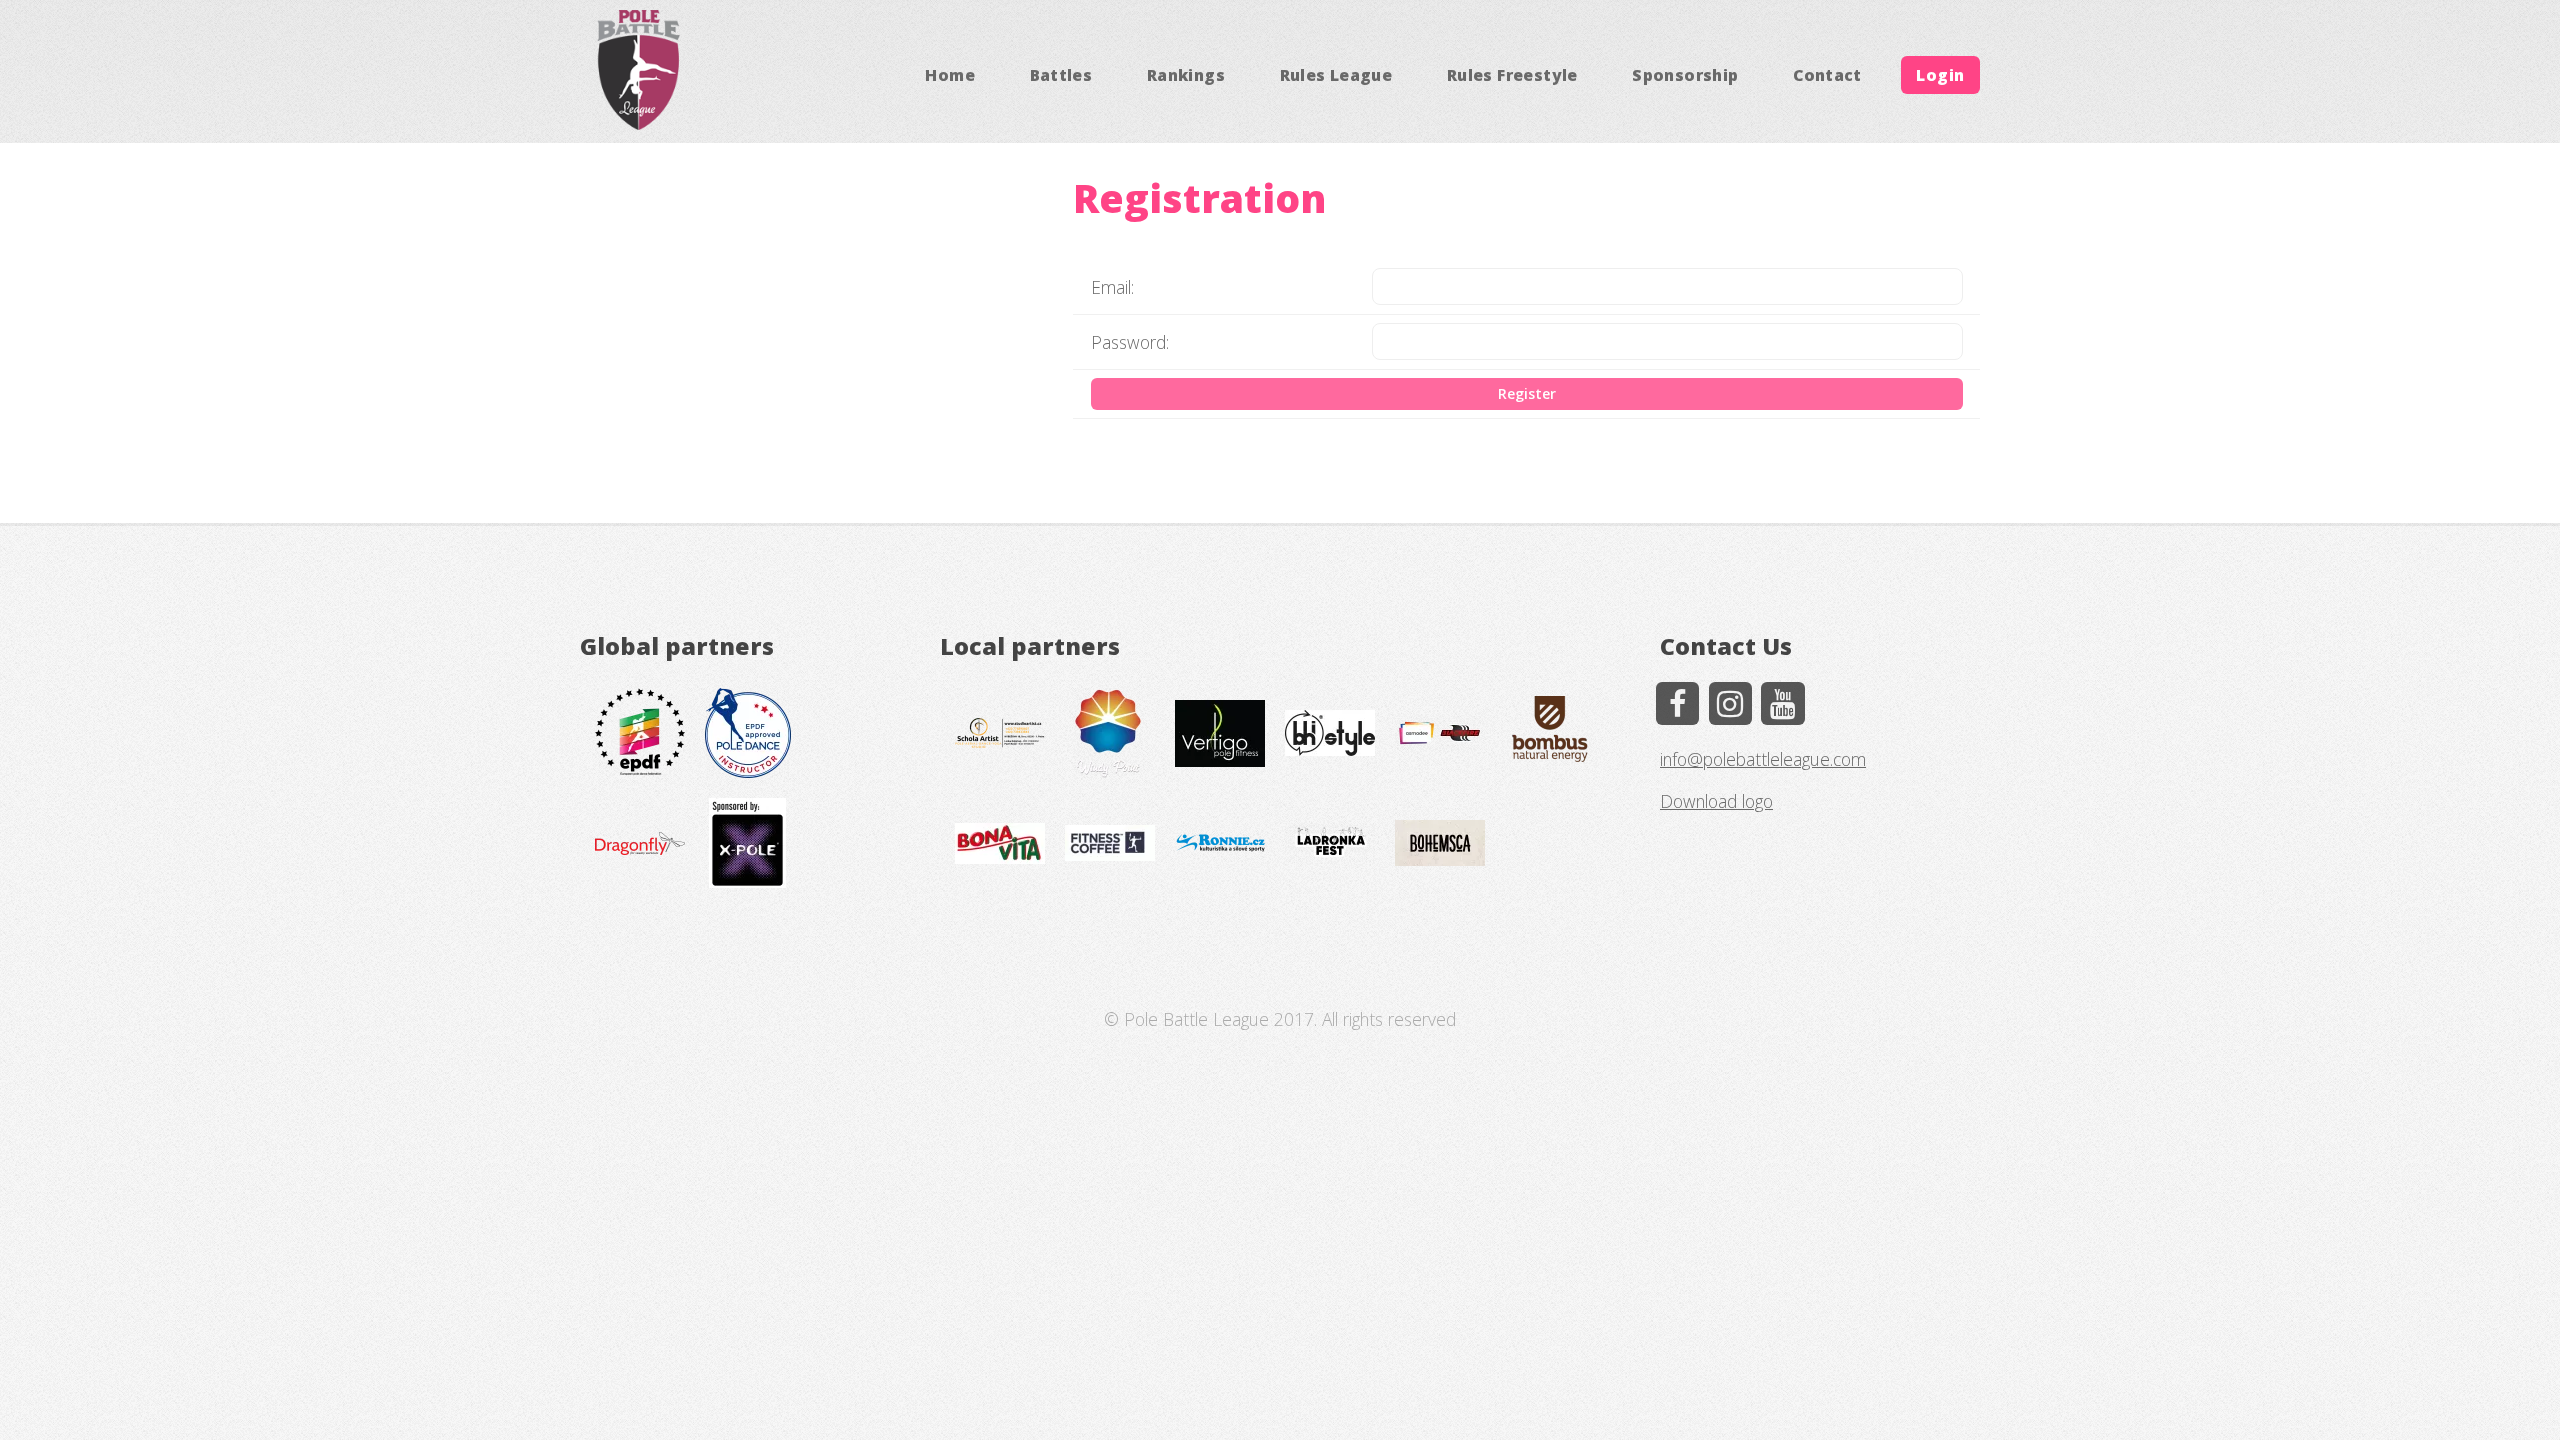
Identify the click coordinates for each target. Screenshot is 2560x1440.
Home (950, 75)
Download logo (1716, 801)
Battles (1061, 75)
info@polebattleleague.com (1763, 759)
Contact (1827, 75)
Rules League (1336, 75)
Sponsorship (1685, 75)
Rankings (1186, 75)
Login (1940, 75)
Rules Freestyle (1512, 75)
